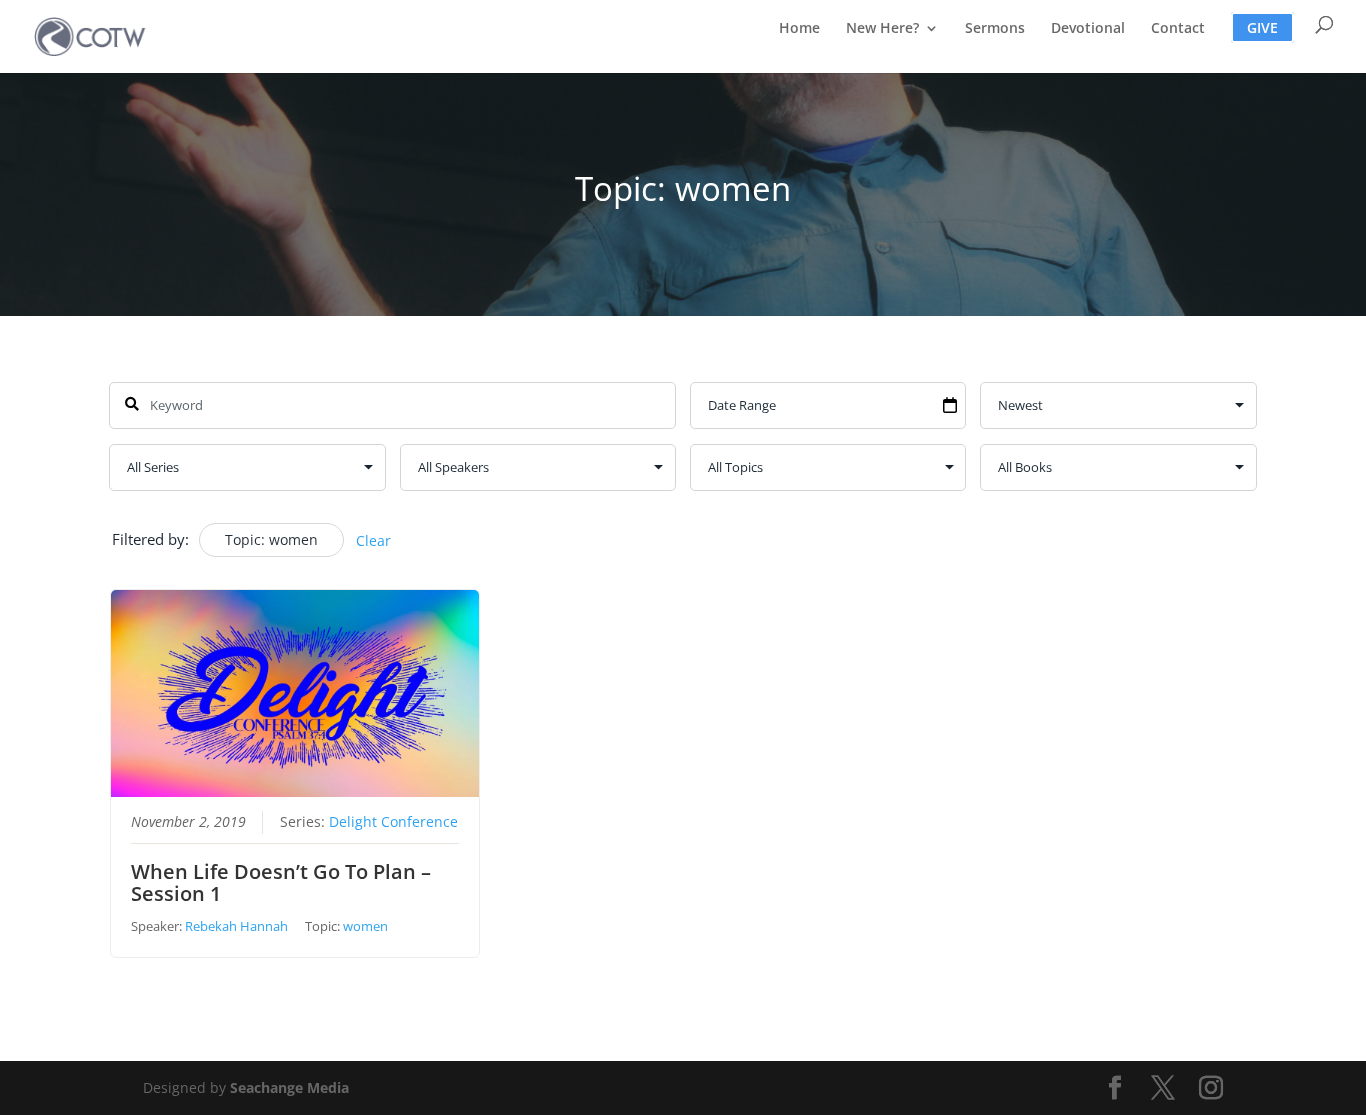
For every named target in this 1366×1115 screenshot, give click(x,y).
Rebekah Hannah (236, 926)
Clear (373, 540)
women (365, 926)
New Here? (882, 29)
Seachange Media (289, 1087)
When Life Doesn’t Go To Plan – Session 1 (281, 882)
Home (799, 29)
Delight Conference (393, 822)
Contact (1178, 29)
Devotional (1088, 29)
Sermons (995, 29)
